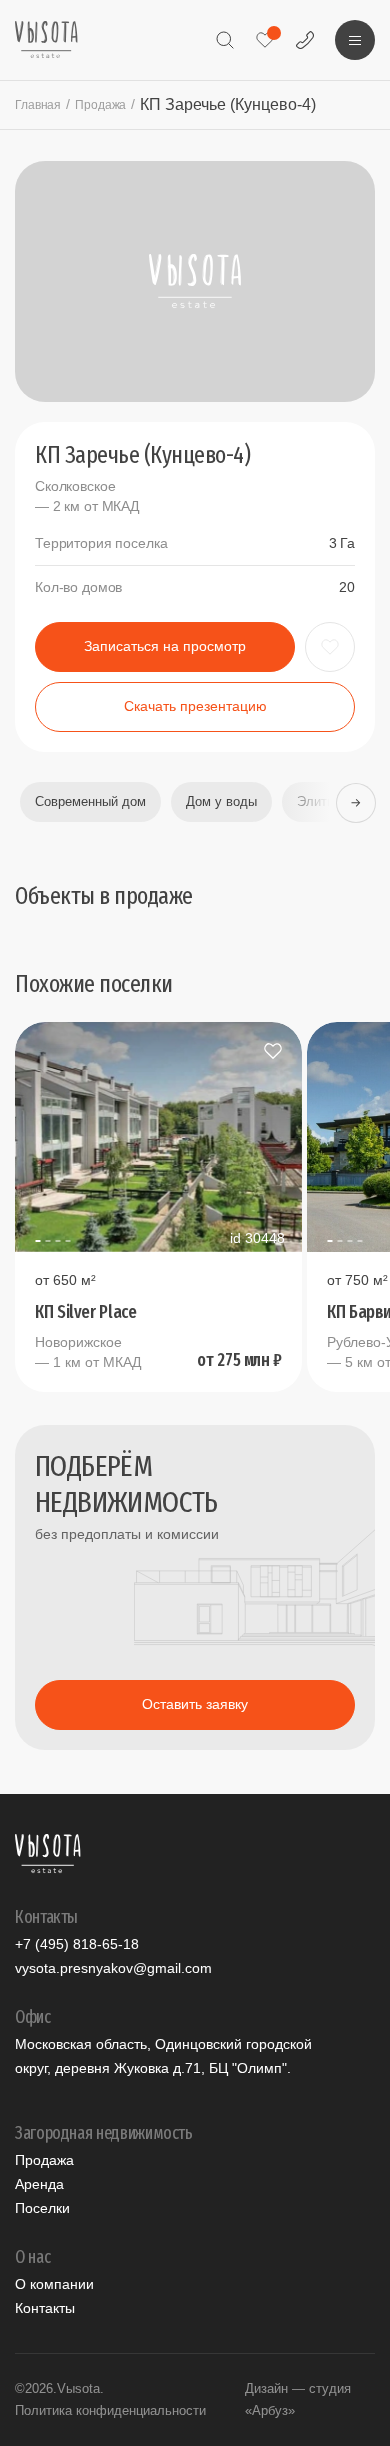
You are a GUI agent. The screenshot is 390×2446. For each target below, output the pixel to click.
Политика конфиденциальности (110, 2410)
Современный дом (90, 801)
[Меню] (355, 40)
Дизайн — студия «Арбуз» (298, 2399)
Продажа (100, 105)
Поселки (42, 2208)
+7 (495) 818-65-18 (77, 1944)
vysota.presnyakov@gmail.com (113, 1968)
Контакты (45, 2308)
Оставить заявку (195, 1704)
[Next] (355, 802)
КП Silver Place (86, 1312)
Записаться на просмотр (165, 646)
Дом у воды (221, 801)
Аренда (39, 2184)
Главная (38, 105)
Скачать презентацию (195, 706)
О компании (54, 2284)
